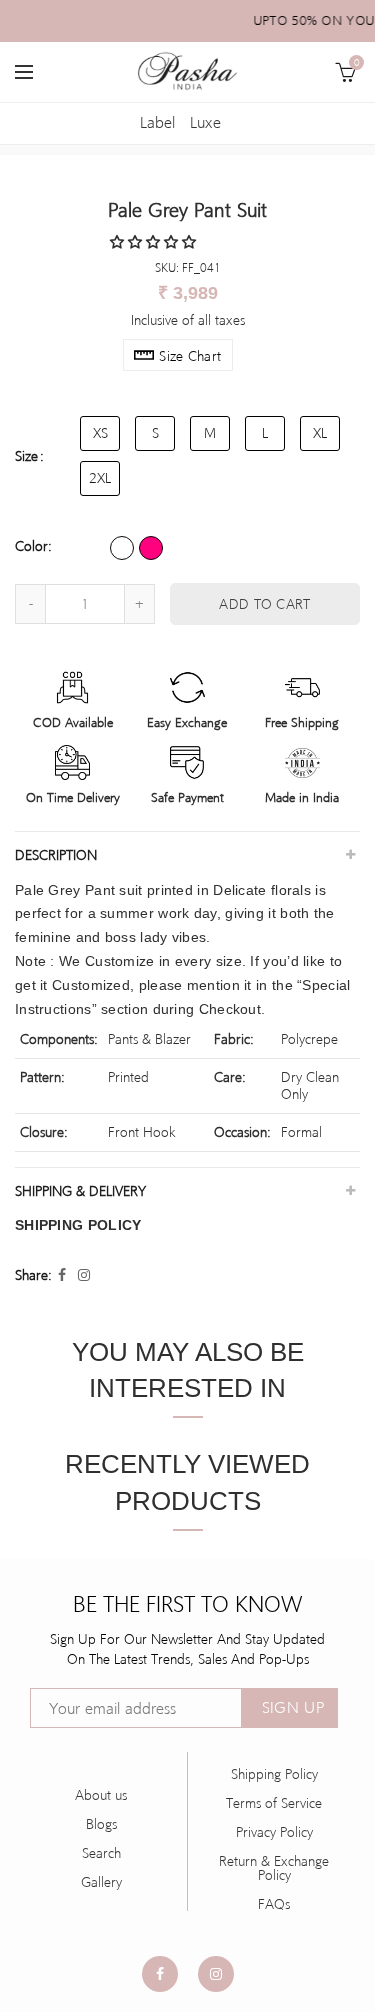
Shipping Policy (274, 1774)
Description (56, 855)
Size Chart (190, 356)
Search (101, 1853)
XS (100, 433)
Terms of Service (274, 1803)
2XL (100, 478)
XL (320, 433)
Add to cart (264, 604)
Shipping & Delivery (80, 1191)
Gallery (101, 1882)
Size (26, 456)
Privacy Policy (274, 1832)
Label (157, 122)
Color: (33, 546)
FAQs (274, 1904)
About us (101, 1795)
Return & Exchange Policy (274, 1868)
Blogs (101, 1824)
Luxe (205, 122)
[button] (155, 242)
